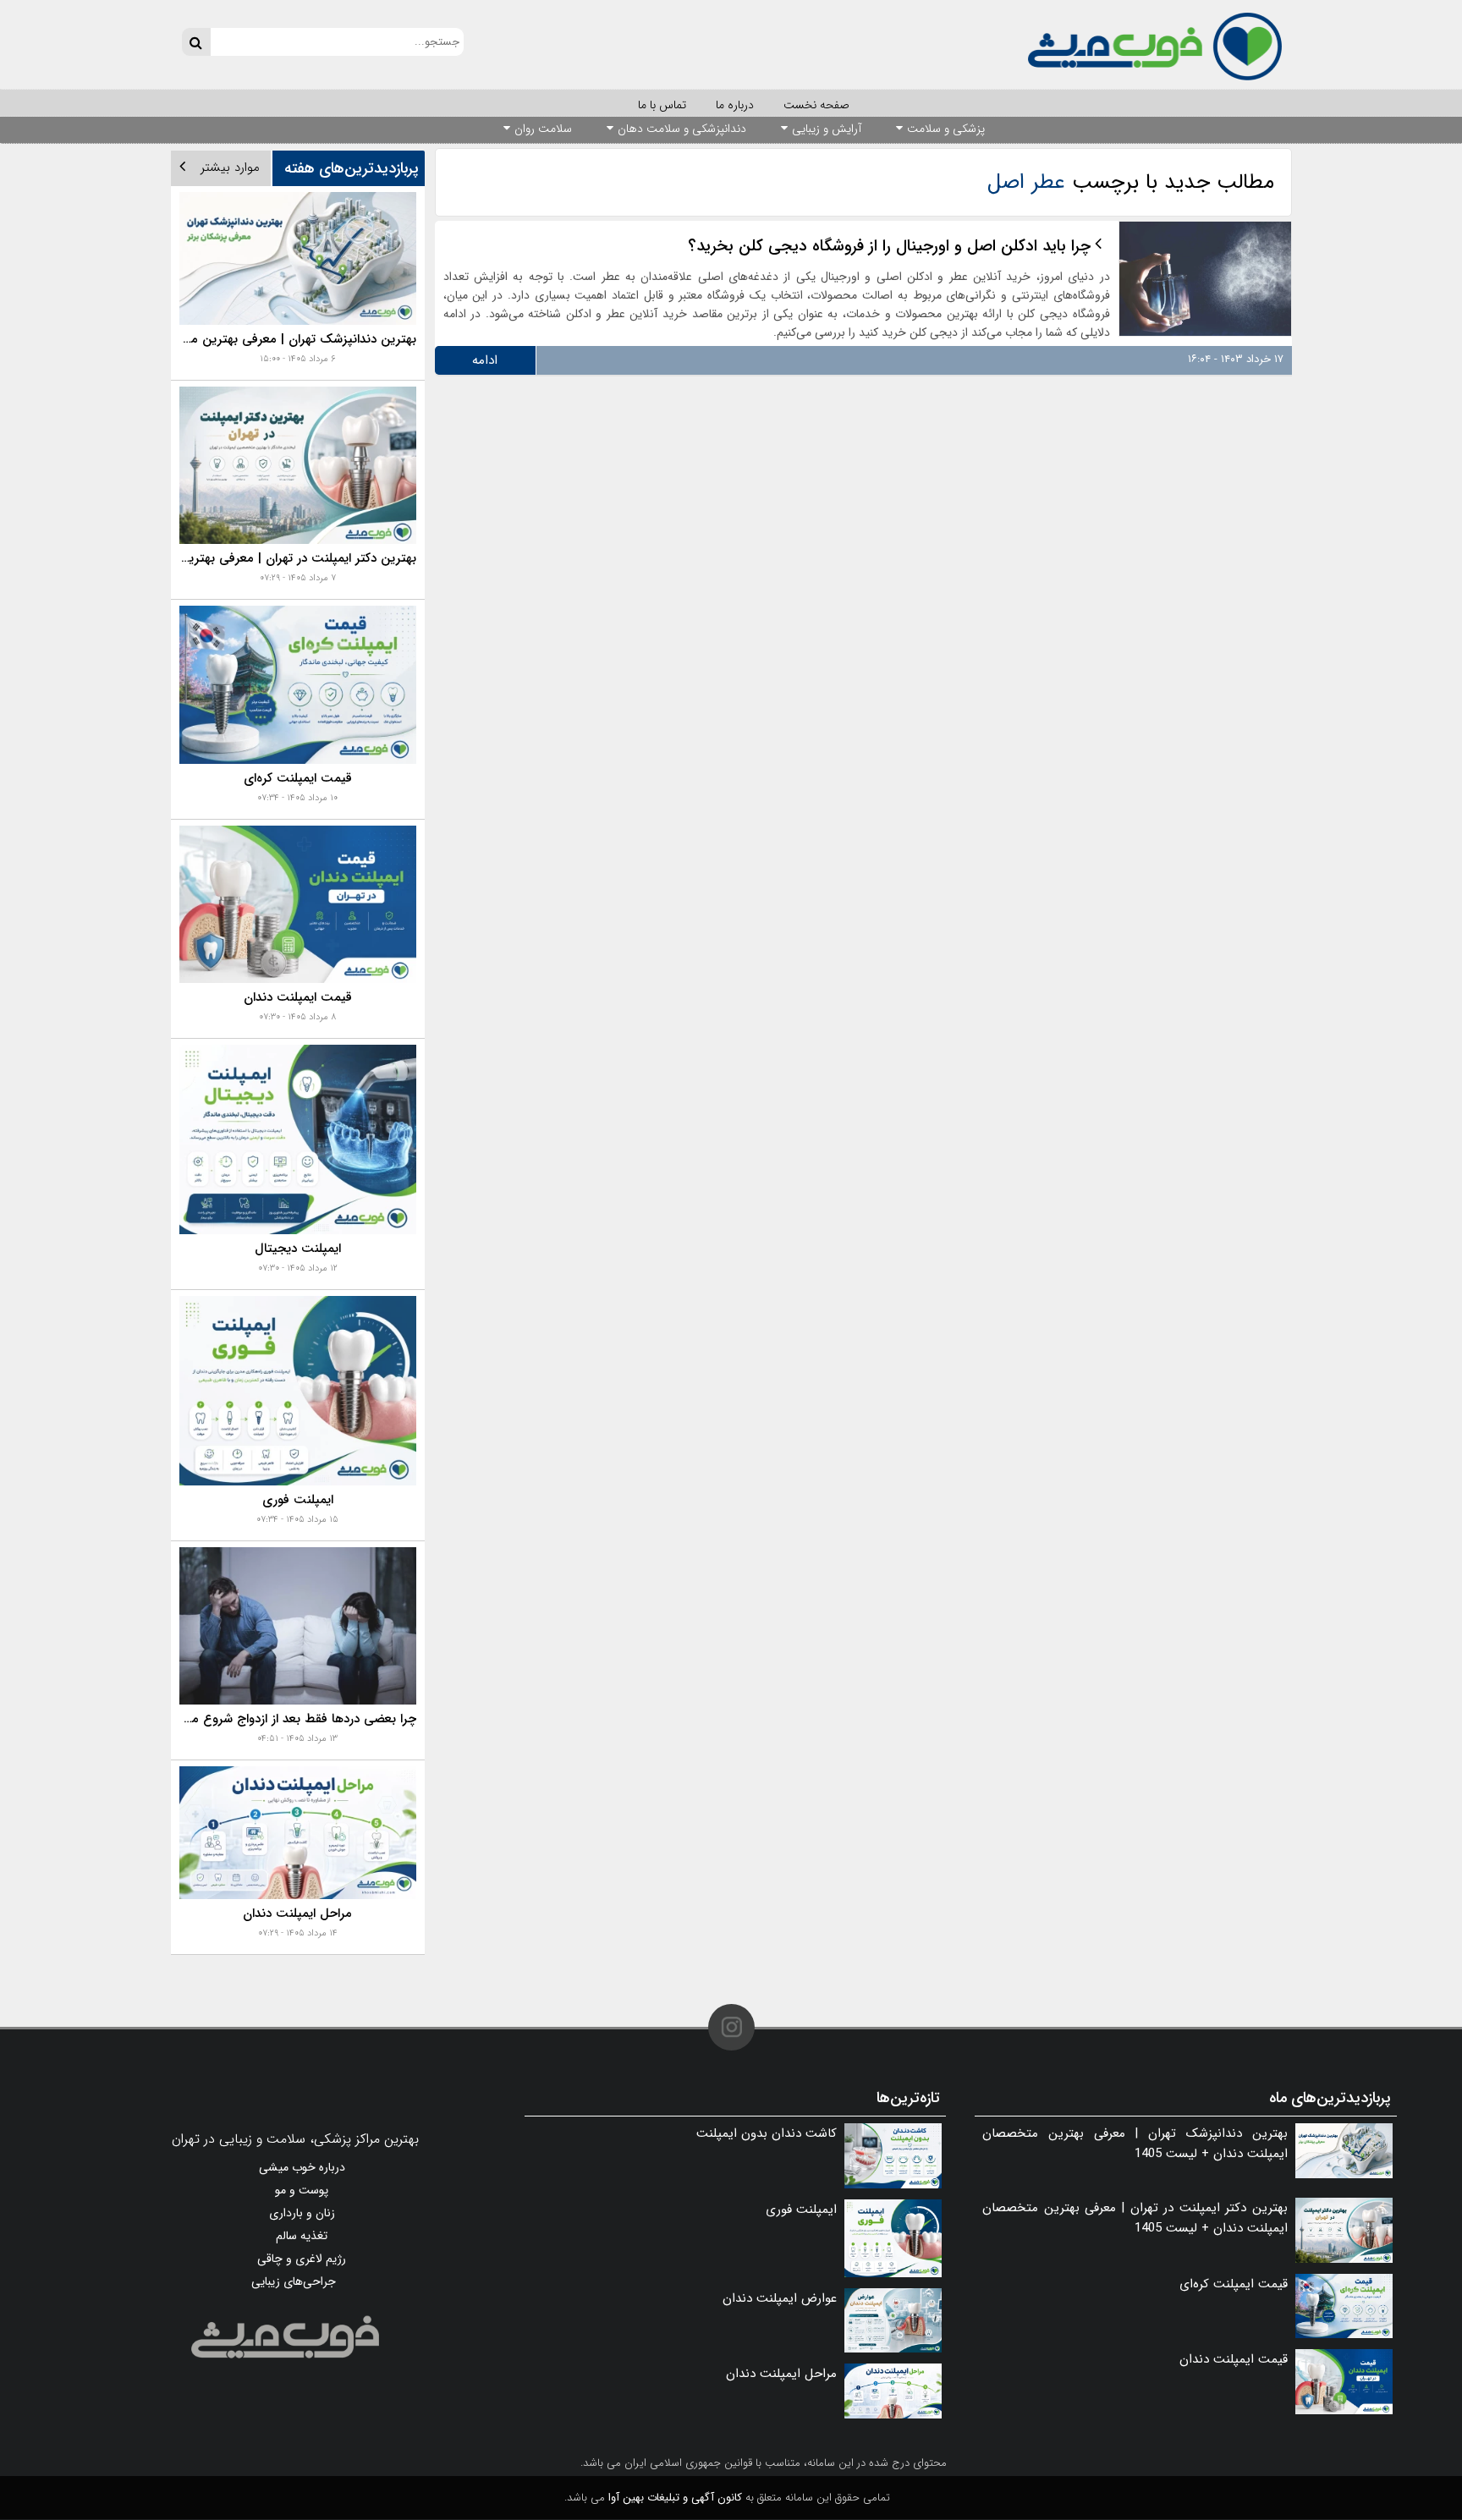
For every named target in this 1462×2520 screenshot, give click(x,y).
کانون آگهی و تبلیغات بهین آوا (675, 2498)
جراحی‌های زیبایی (294, 2281)
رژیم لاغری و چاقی (302, 2259)
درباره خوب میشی (302, 2167)
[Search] (196, 42)
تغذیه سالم (302, 2236)
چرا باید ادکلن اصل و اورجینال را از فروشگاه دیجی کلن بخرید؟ (889, 246)
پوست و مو (302, 2190)
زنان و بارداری (302, 2213)
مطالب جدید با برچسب (1131, 182)
